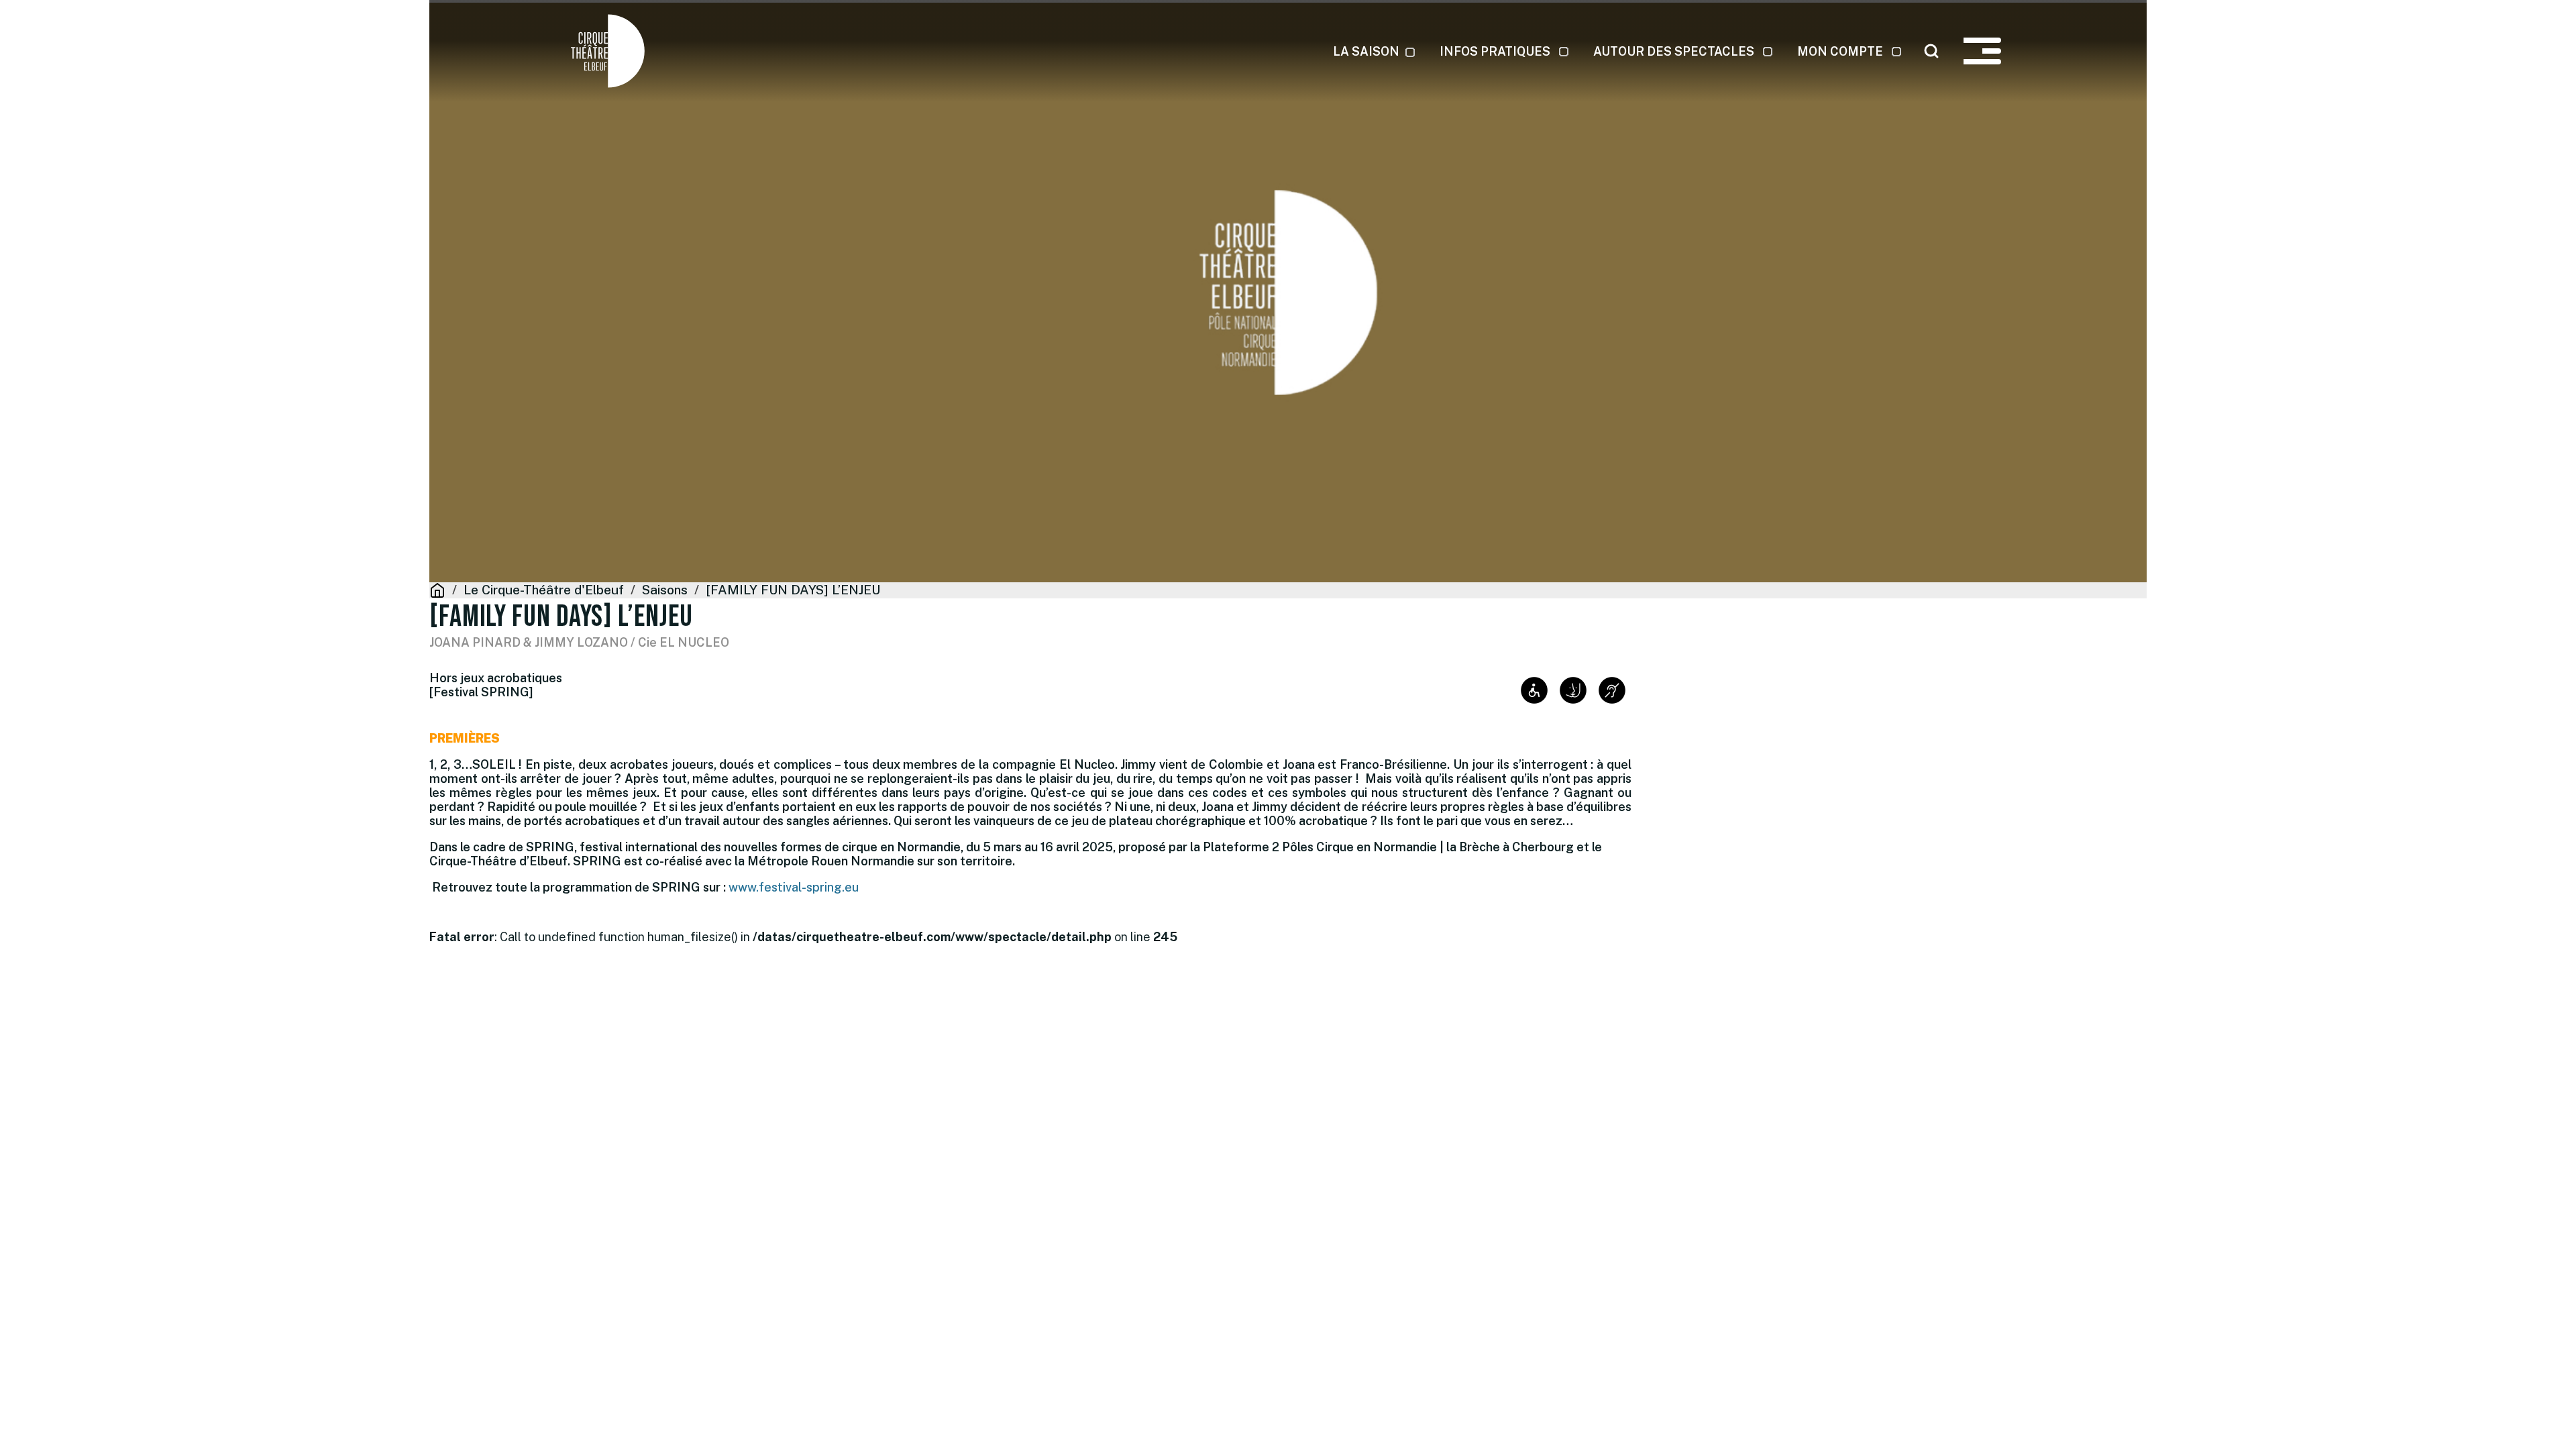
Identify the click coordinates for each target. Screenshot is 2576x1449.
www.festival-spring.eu (794, 887)
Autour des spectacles (1674, 51)
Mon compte (1840, 51)
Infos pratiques (1495, 51)
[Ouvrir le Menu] (1982, 51)
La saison (1366, 51)
